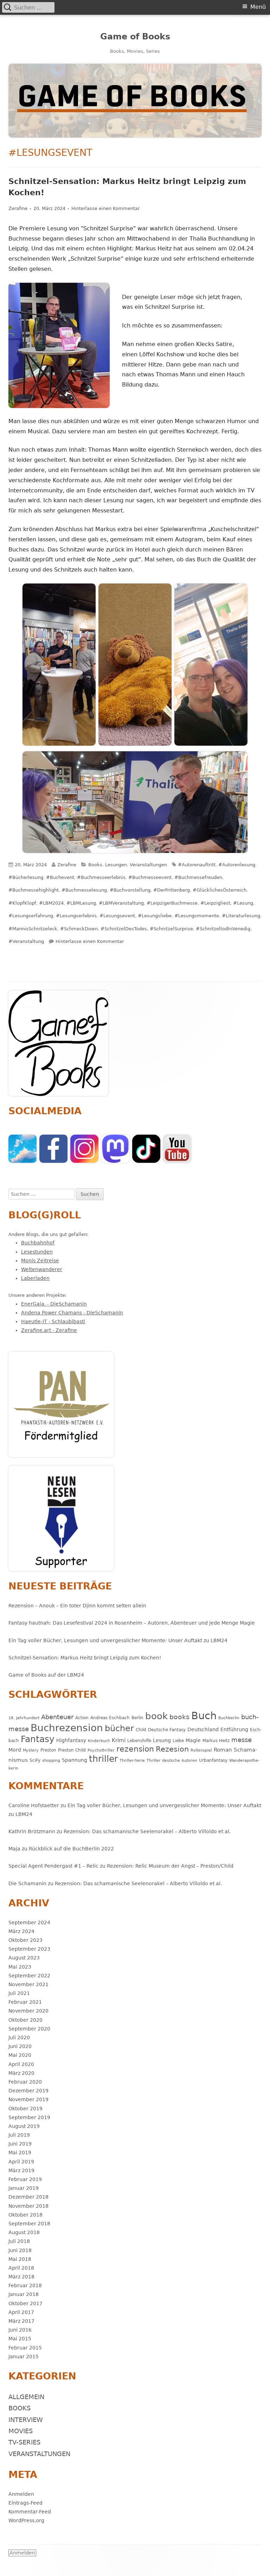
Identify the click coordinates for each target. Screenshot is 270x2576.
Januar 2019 (24, 2188)
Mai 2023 (20, 1967)
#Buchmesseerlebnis (101, 877)
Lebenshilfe (139, 1740)
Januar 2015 (24, 2357)
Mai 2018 (20, 2259)
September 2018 (29, 2224)
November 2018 (28, 2206)
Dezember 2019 (28, 2091)
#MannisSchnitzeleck (33, 929)
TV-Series (24, 2442)
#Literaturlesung (241, 916)
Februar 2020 (25, 2082)
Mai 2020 (20, 2055)
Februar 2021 (25, 2002)
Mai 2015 (20, 2339)
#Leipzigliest (215, 903)
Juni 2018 (20, 2250)
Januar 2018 (24, 2294)
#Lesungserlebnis (76, 916)
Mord (15, 1750)
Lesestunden (37, 1252)
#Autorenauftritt (197, 865)
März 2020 (21, 2073)
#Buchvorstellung (130, 890)
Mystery (31, 1750)
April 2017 (21, 2312)
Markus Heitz (216, 1740)
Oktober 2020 (25, 2020)
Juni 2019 (20, 2144)
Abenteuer (57, 1717)
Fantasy (38, 1739)
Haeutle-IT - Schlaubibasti (53, 1321)
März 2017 (21, 2321)
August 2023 (24, 1958)
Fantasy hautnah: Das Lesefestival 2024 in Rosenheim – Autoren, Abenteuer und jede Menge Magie (132, 1623)
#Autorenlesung (237, 865)
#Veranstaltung (26, 941)
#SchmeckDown (79, 929)
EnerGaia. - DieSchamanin (54, 1304)
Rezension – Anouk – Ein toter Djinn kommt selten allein (77, 1606)
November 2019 (28, 2099)
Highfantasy (71, 1740)
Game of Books (135, 37)
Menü (258, 7)
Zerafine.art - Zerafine (49, 1330)
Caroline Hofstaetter (34, 1805)
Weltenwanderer (42, 1269)
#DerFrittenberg (172, 890)
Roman (223, 1750)
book (156, 1716)
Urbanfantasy (213, 1760)
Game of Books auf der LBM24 (46, 1675)
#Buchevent (60, 877)
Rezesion (172, 1749)
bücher (119, 1728)
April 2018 (21, 2268)
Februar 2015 (25, 2348)
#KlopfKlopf (22, 903)
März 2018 (21, 2277)
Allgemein (26, 2397)
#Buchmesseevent (150, 877)
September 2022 (29, 1976)
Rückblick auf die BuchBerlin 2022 (71, 1849)
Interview (26, 2420)
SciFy (35, 1760)
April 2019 (21, 2162)
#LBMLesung (81, 903)
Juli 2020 (19, 2038)
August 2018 (24, 2232)
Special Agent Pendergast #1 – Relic (53, 1866)
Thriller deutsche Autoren (172, 1761)
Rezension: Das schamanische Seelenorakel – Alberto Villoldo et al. (147, 1831)
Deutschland (203, 1729)
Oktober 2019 (25, 2109)
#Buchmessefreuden (198, 877)
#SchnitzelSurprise (171, 929)
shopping (51, 1761)
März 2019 (21, 2170)
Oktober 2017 (25, 2303)
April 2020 (21, 2064)
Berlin (137, 1718)
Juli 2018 (19, 2241)
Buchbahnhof (38, 1243)
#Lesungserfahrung (31, 916)
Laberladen (35, 1278)
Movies (21, 2431)
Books (95, 865)
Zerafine (18, 208)
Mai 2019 (20, 2153)
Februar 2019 (25, 2179)
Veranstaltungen (148, 865)
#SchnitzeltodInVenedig (223, 929)
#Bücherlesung (26, 877)
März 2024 (21, 1931)
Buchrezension (67, 1728)
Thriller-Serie (132, 1761)
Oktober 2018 (25, 2215)
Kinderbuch (99, 1741)
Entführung (234, 1729)
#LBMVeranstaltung (121, 903)
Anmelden (21, 2494)
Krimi (119, 1740)
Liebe (178, 1740)
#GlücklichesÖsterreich (220, 890)
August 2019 (24, 2126)
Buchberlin (229, 1718)
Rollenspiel (201, 1750)
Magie (193, 1740)
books (179, 1717)
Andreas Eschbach (110, 1718)
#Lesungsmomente (197, 916)
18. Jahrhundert (24, 1718)
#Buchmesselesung (84, 890)
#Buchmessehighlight (34, 890)
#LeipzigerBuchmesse (172, 903)
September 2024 (29, 1923)
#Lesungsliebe (155, 916)
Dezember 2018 (28, 2197)
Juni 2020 (20, 2046)
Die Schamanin (27, 1883)
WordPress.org (26, 2520)
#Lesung (243, 903)
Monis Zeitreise (40, 1261)
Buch (204, 1716)
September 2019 (29, 2117)
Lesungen (116, 865)
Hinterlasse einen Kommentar (105, 208)
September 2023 (29, 1949)
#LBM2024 (51, 903)
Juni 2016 (20, 2330)
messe (242, 1740)
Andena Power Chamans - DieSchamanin (72, 1313)
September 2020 (29, 2029)
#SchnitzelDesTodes (124, 929)
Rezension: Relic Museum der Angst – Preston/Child (170, 1866)
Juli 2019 (19, 2135)
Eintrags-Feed (25, 2503)
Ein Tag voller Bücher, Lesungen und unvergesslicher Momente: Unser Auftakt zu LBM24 (118, 1640)
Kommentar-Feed (30, 2512)
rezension (135, 1749)
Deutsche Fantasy (167, 1730)
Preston (48, 1750)
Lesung (162, 1740)
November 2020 (28, 2011)
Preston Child (72, 1750)
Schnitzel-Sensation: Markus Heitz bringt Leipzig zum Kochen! (85, 1658)
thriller (103, 1759)
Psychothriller (101, 1750)
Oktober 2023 (25, 1940)
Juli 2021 (19, 1993)
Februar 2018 (25, 2285)
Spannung (75, 1760)
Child (141, 1730)
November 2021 (28, 1984)
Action (82, 1718)
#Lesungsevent (117, 916)
